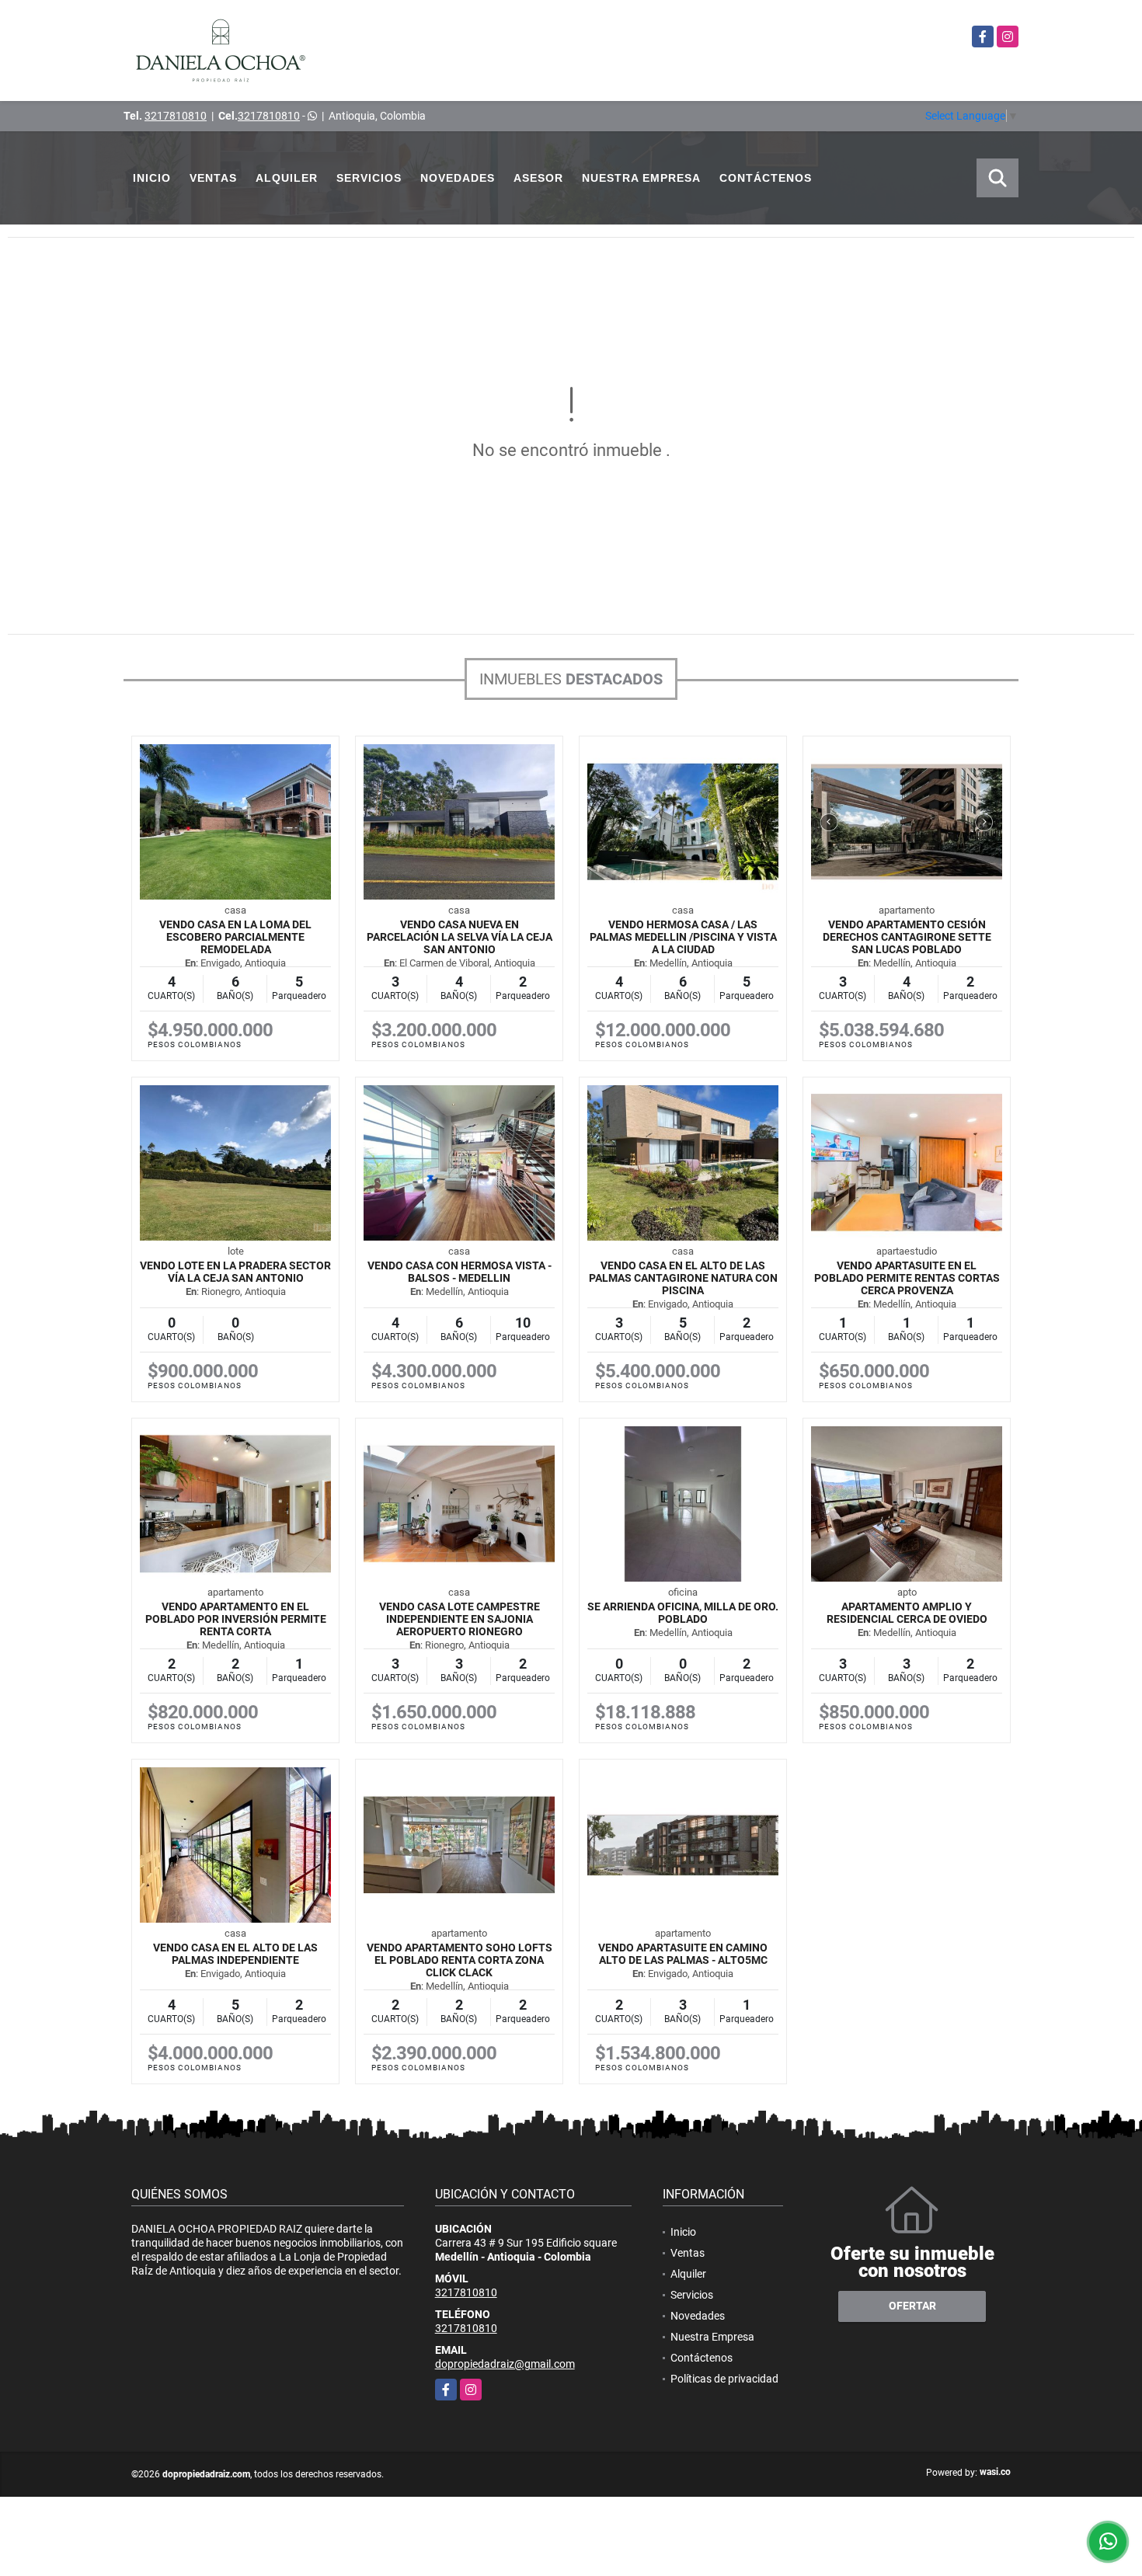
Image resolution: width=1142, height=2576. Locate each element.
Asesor (538, 178)
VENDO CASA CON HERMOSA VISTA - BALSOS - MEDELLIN (460, 1272)
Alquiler (287, 178)
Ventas (213, 178)
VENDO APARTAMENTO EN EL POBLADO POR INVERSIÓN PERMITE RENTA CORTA (236, 1619)
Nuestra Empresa (641, 178)
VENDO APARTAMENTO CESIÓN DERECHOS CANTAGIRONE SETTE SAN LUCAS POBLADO (907, 937)
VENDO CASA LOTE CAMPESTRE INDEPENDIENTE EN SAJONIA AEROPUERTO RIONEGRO (460, 1619)
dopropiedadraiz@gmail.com (505, 2364)
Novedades (458, 178)
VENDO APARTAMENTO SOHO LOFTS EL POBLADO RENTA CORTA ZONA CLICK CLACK (460, 1960)
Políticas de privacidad (724, 2379)
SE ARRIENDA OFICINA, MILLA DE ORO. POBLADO (683, 1613)
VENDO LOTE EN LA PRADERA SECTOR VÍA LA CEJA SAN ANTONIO (235, 1272)
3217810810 (176, 116)
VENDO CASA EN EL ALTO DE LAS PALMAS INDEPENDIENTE (235, 1954)
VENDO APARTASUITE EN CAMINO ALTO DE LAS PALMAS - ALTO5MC (683, 1954)
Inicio (152, 178)
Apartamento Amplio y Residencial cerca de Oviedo (907, 1613)
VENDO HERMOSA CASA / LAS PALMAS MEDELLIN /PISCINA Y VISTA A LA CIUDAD (683, 937)
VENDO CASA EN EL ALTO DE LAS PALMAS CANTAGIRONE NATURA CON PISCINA (683, 1278)
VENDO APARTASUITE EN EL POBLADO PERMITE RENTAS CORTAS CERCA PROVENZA (907, 1278)
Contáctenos (766, 178)
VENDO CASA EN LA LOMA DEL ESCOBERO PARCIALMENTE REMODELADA (235, 937)
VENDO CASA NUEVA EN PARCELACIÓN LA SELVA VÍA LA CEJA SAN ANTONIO (460, 937)
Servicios (369, 178)
